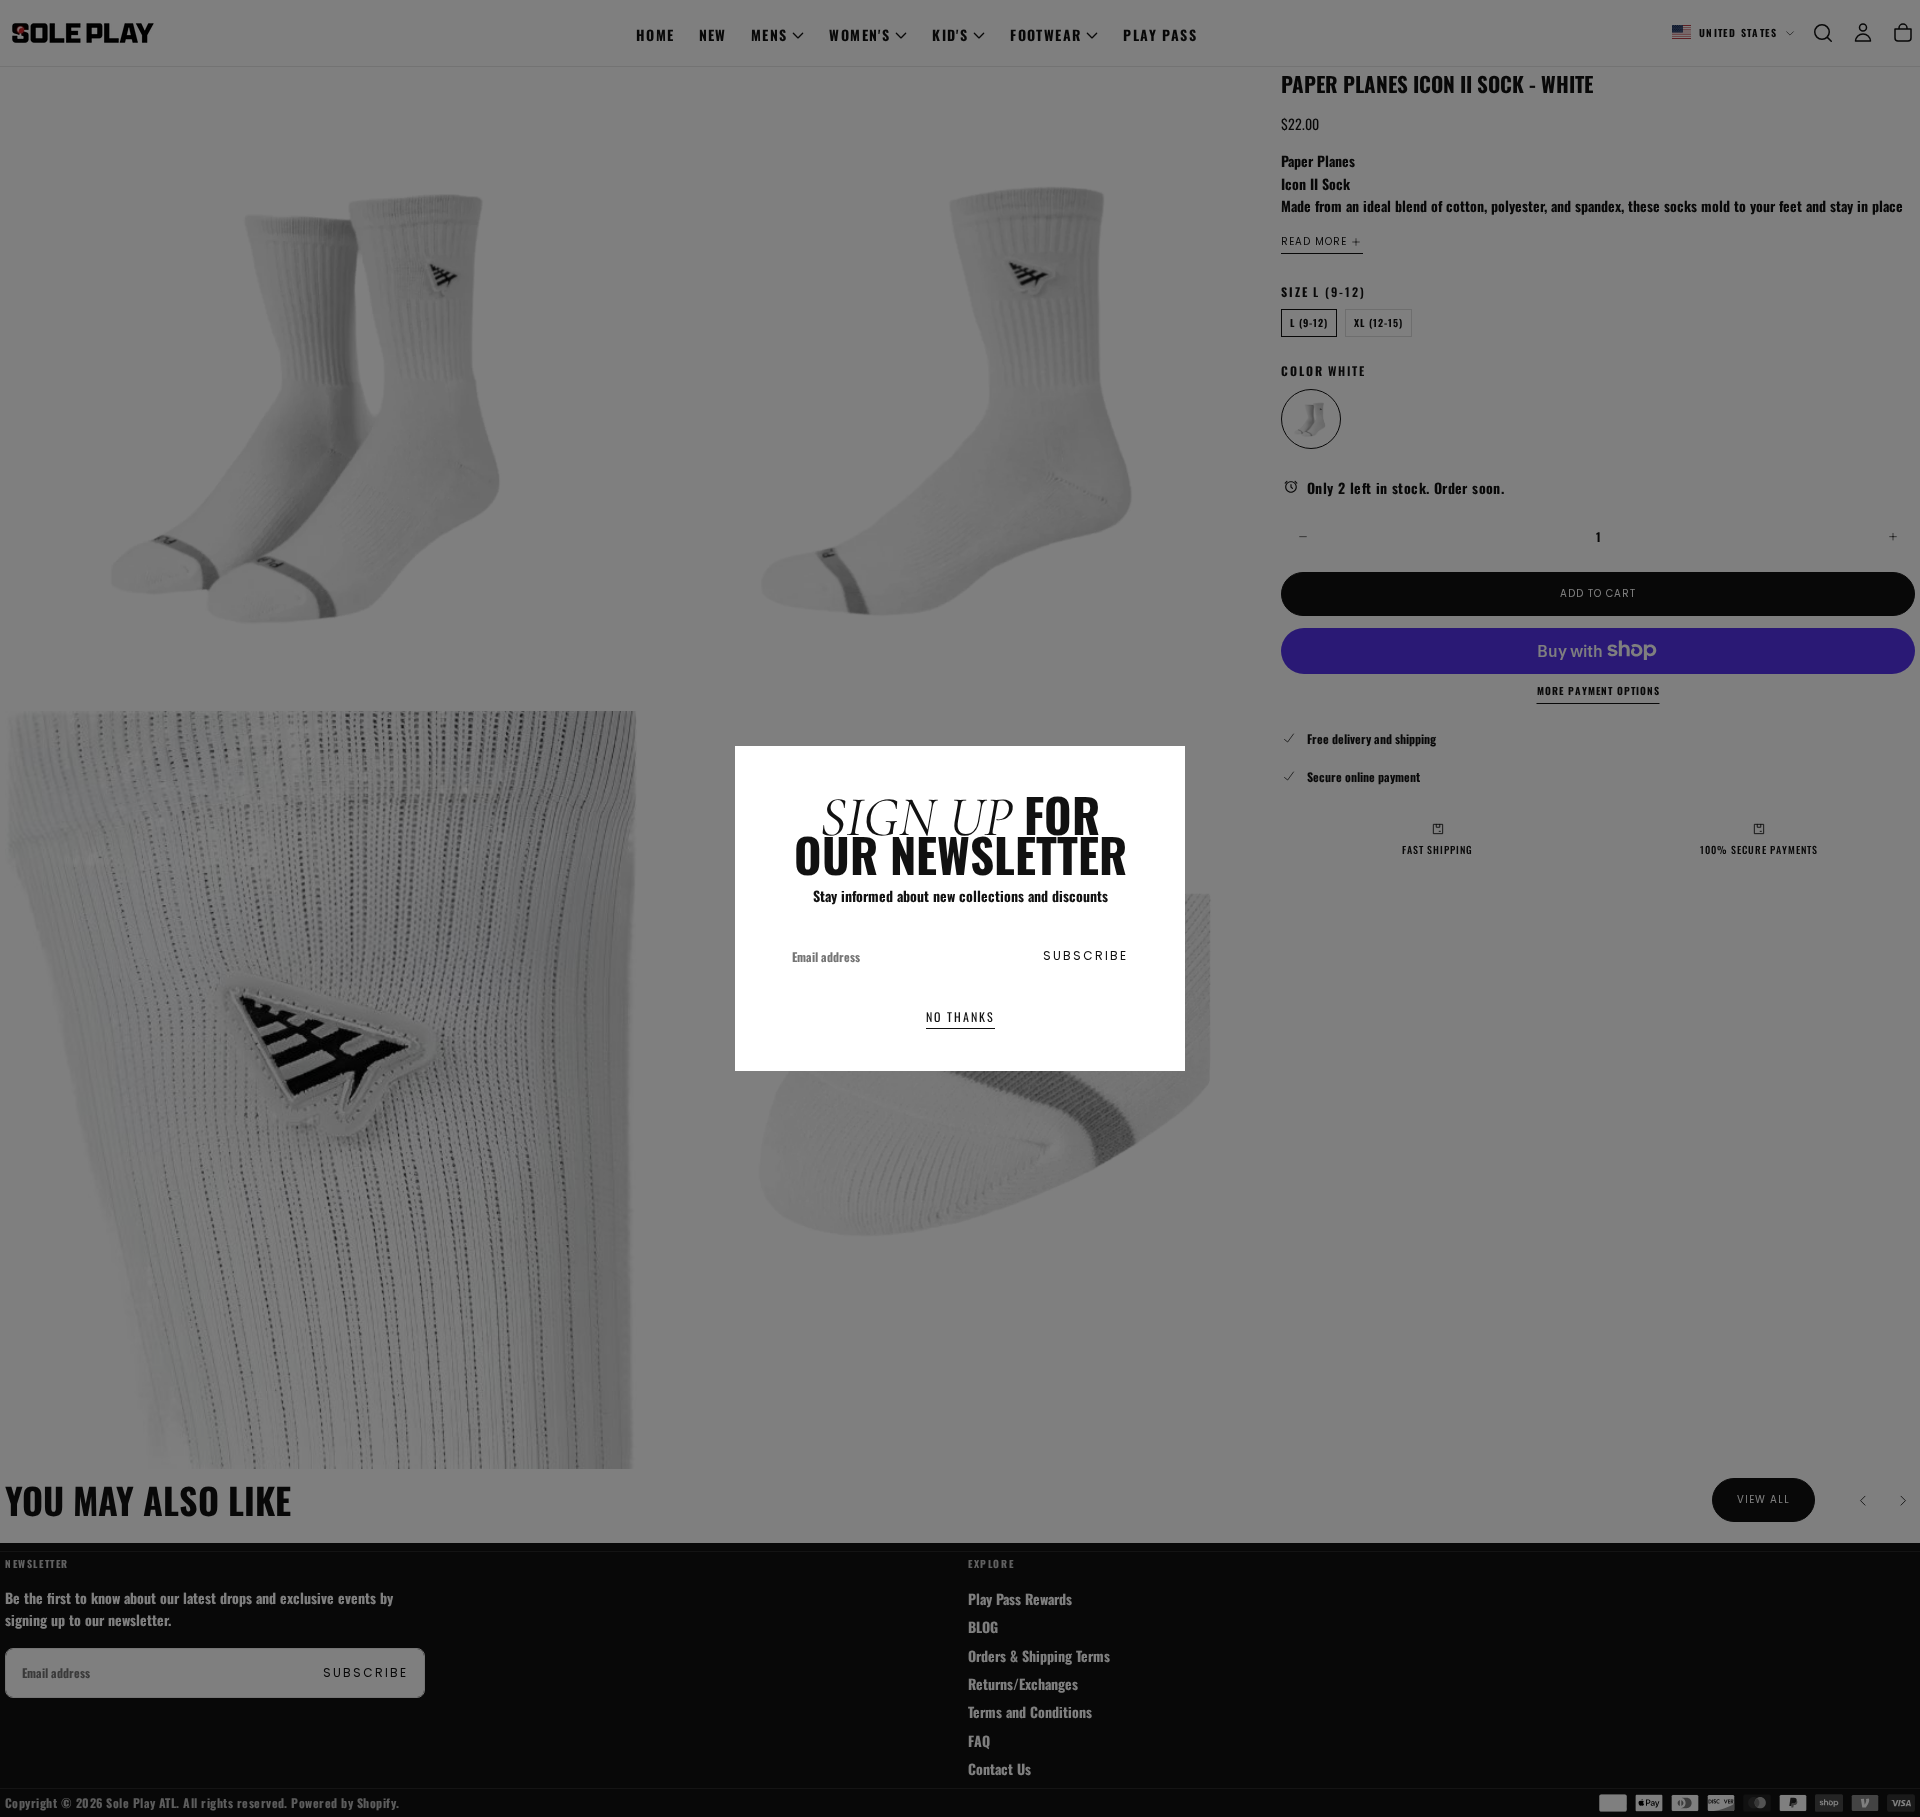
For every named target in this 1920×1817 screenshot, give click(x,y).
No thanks (960, 1016)
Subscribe (1085, 955)
